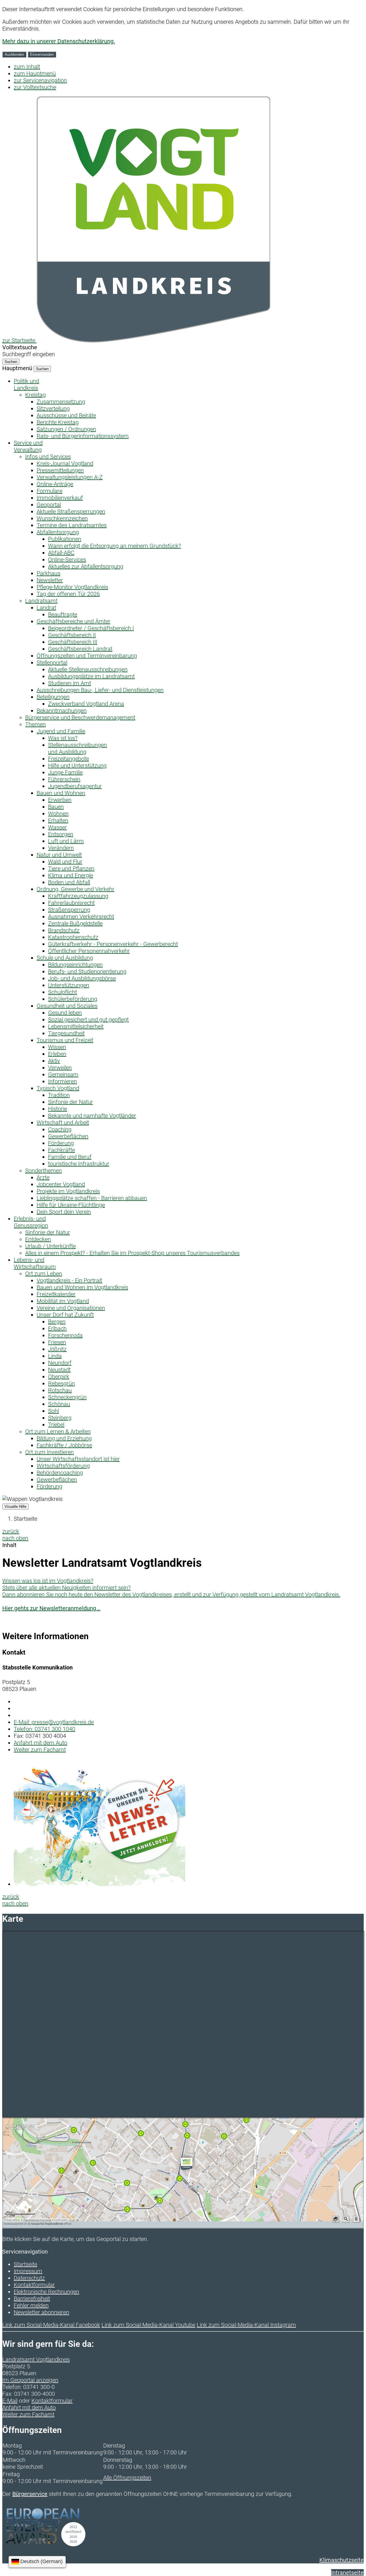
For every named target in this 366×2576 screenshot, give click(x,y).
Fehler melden (31, 2305)
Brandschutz (64, 930)
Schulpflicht (62, 992)
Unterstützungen (69, 985)
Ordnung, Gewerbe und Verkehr (75, 889)
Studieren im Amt (69, 683)
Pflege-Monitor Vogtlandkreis (72, 587)
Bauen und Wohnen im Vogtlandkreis (82, 1287)
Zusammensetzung (61, 402)
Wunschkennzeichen (62, 518)
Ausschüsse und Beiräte (66, 415)
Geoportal (49, 505)
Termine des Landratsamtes (72, 525)
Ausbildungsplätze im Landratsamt (91, 676)
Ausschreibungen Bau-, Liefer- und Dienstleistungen (100, 690)
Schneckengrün (67, 1397)
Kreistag (35, 395)
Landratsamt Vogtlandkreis (36, 2359)
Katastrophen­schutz (73, 937)
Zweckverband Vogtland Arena (86, 704)
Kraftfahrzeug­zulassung (78, 896)
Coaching (60, 1129)
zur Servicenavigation (40, 80)
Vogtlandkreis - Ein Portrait (69, 1280)
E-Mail (10, 2401)
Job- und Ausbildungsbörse (82, 978)
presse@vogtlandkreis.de (54, 1722)
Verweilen (60, 1068)
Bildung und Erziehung (64, 1438)
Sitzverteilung (53, 408)
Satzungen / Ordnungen (66, 429)
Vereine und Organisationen (71, 1308)
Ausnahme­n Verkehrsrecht (81, 917)
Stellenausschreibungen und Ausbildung (77, 748)
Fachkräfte (61, 1150)
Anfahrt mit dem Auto (40, 1743)
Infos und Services (48, 457)
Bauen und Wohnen (61, 793)
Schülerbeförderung (73, 999)
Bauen (56, 807)
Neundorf (60, 1363)
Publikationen (65, 539)
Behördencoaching (60, 1473)
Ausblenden (14, 54)
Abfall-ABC (61, 553)
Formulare (49, 491)
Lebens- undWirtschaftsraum (35, 1263)
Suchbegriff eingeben (29, 354)
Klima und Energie (70, 875)
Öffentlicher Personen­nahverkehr (89, 951)
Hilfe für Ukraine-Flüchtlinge (71, 1205)
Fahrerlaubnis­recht (71, 903)
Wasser (57, 827)
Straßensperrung (69, 910)
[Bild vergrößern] (100, 1884)
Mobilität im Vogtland (63, 1301)
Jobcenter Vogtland (61, 1184)
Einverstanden (42, 54)
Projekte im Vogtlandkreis (68, 1191)
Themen (35, 724)
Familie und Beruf (70, 1157)
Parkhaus (48, 573)
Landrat (46, 608)
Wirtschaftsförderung (63, 1466)
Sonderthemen (43, 1171)
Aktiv (54, 1061)
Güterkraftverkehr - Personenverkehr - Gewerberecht (113, 944)
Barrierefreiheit (32, 2299)
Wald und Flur (65, 862)
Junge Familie (65, 772)
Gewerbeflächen (68, 1136)
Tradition (59, 1095)
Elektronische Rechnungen (46, 2292)
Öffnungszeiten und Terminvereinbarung (87, 656)
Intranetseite (347, 2573)
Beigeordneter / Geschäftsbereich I (91, 628)
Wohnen (58, 814)
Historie (57, 1109)
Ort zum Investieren (49, 1452)
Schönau (59, 1404)
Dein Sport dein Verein (64, 1212)
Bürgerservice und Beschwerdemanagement (80, 717)
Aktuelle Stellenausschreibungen (88, 669)
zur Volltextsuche (35, 87)
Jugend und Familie (61, 731)
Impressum (28, 2271)
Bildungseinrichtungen (75, 965)
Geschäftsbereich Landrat (80, 649)
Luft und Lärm (66, 841)
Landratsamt (41, 601)
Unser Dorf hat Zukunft (65, 1315)
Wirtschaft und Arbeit (63, 1123)
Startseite (25, 1519)
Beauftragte (63, 614)
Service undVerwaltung (28, 446)
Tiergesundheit (66, 1033)
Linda (55, 1356)
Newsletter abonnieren (41, 2312)
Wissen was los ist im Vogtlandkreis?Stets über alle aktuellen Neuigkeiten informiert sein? (66, 1584)
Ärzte (43, 1177)
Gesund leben (65, 1013)
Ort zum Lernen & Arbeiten (58, 1431)
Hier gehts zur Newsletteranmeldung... (51, 1608)
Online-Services (67, 560)
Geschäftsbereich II (72, 635)
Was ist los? (63, 738)
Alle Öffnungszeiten (127, 2478)
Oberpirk (59, 1377)
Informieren (62, 1081)
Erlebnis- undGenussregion (31, 1222)
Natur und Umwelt (59, 855)
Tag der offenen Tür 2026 (68, 594)
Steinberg (60, 1418)
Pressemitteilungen (60, 470)
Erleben (57, 1054)
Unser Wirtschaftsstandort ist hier (78, 1459)
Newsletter (50, 580)
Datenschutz (29, 2278)
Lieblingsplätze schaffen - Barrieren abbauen (92, 1198)
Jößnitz (57, 1349)
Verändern (61, 848)
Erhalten (58, 820)
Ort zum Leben (44, 1274)
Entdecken (38, 1239)
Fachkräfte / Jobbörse (64, 1445)
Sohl (53, 1411)
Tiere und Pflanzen (71, 868)
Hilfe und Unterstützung (77, 766)
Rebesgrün (61, 1383)
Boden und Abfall (69, 882)
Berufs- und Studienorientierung (87, 971)
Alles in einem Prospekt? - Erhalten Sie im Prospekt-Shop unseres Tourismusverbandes (132, 1253)
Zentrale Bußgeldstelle (75, 923)
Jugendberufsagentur (75, 786)
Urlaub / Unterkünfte (50, 1246)
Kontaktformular (34, 2285)
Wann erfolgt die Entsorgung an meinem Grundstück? (115, 546)
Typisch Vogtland (58, 1088)
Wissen (57, 1047)
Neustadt (59, 1370)
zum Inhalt (27, 67)
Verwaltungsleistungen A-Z (70, 477)
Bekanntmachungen (62, 711)
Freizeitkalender (56, 1294)
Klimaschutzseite (342, 2560)
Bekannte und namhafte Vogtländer (92, 1116)
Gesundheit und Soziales (67, 1006)
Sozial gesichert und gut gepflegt (88, 1020)
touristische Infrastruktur (79, 1164)
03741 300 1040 (44, 1729)
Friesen (57, 1342)
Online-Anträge (55, 484)
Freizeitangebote (68, 759)
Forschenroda (65, 1335)
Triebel (56, 1425)
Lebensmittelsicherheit (76, 1026)
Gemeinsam (63, 1074)
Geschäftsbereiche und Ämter (73, 621)
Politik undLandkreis (26, 384)
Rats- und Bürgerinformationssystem (83, 436)
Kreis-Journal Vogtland (65, 463)
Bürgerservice (30, 2494)
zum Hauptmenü (35, 74)
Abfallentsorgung (58, 532)
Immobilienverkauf (60, 498)
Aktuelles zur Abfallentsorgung (86, 566)
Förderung (61, 1143)
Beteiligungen (53, 697)
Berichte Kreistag (58, 422)
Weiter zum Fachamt (40, 1750)
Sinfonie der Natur (70, 1102)
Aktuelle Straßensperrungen (71, 511)
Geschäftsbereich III (73, 642)
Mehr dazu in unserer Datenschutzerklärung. (59, 41)
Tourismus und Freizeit (65, 1040)
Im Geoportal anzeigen (30, 2380)
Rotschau (60, 1390)
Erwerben (60, 800)
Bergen (57, 1322)
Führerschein (64, 779)
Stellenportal (52, 663)
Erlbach (57, 1328)
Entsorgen (61, 834)
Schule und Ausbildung (65, 958)
